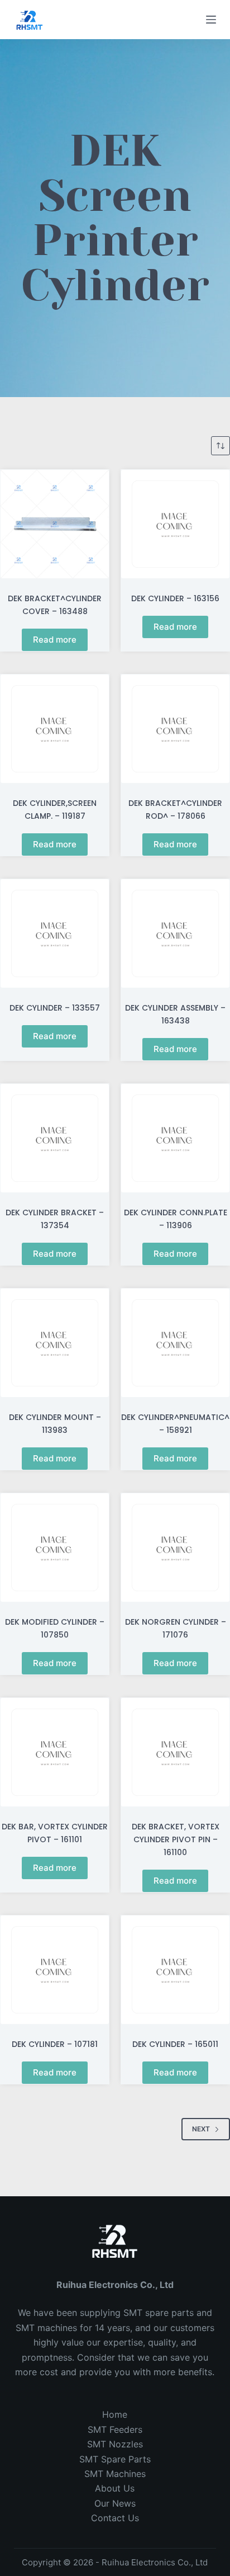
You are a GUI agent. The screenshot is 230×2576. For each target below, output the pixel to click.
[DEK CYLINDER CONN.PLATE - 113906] (175, 1138)
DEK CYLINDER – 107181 (55, 2044)
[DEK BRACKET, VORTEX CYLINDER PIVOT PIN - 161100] (175, 1752)
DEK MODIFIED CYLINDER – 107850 (55, 1628)
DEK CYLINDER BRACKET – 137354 (55, 1219)
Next (201, 2129)
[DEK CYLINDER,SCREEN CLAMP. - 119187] (55, 729)
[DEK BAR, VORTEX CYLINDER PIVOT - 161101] (55, 1752)
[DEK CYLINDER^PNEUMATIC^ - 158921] (175, 1343)
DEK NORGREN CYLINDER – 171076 (176, 1628)
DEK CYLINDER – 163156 (175, 598)
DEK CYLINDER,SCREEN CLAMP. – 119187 (55, 810)
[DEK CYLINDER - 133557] (55, 933)
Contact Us (115, 2518)
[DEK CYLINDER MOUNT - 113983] (55, 1343)
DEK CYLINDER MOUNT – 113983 (55, 1424)
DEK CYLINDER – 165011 (175, 2044)
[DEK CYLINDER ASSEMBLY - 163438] (175, 933)
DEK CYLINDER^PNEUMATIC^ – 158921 (175, 1424)
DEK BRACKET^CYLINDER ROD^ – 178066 (175, 810)
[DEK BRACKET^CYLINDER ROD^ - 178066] (175, 729)
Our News (115, 2503)
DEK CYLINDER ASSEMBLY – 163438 (175, 1014)
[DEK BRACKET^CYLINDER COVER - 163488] (55, 524)
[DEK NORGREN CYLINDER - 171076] (175, 1548)
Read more (55, 640)
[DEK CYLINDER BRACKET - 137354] (55, 1138)
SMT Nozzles (115, 2444)
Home (115, 2414)
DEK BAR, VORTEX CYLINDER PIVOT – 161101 (55, 1833)
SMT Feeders (115, 2429)
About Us (115, 2488)
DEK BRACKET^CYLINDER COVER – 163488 (55, 605)
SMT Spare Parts (115, 2459)
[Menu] (211, 20)
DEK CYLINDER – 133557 (55, 1008)
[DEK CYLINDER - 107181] (55, 1970)
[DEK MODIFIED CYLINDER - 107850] (55, 1548)
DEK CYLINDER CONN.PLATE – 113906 (176, 1219)
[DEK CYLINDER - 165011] (175, 1970)
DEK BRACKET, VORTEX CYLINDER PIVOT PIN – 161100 (176, 1839)
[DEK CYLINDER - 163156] (175, 524)
